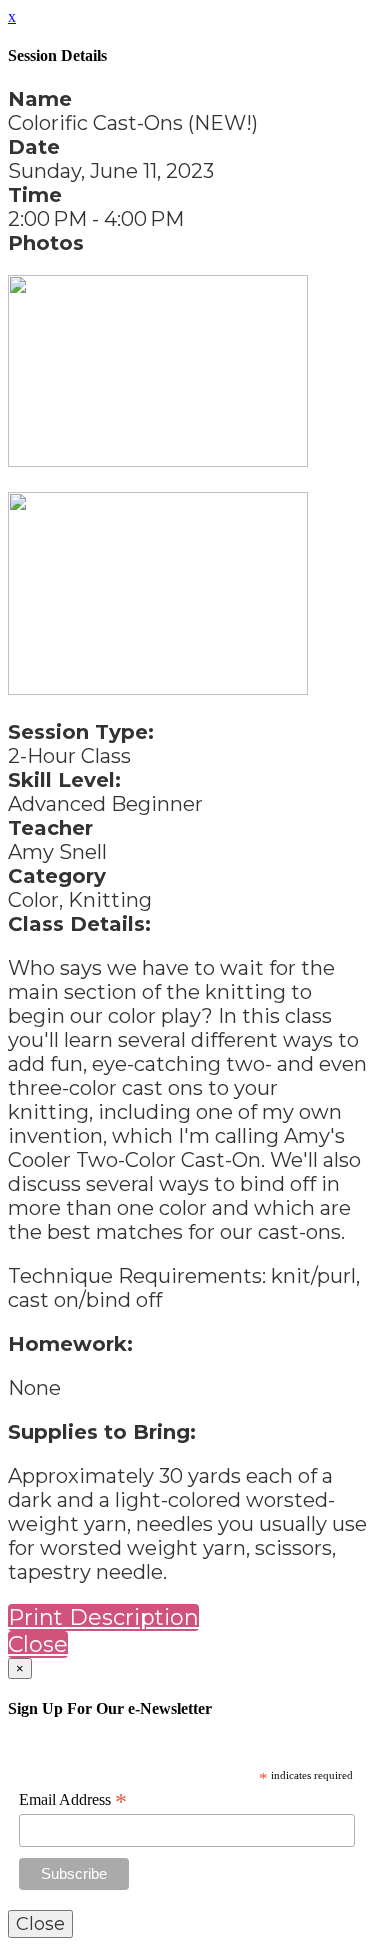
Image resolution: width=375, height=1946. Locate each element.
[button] (103, 1617)
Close (38, 1644)
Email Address (73, 1800)
